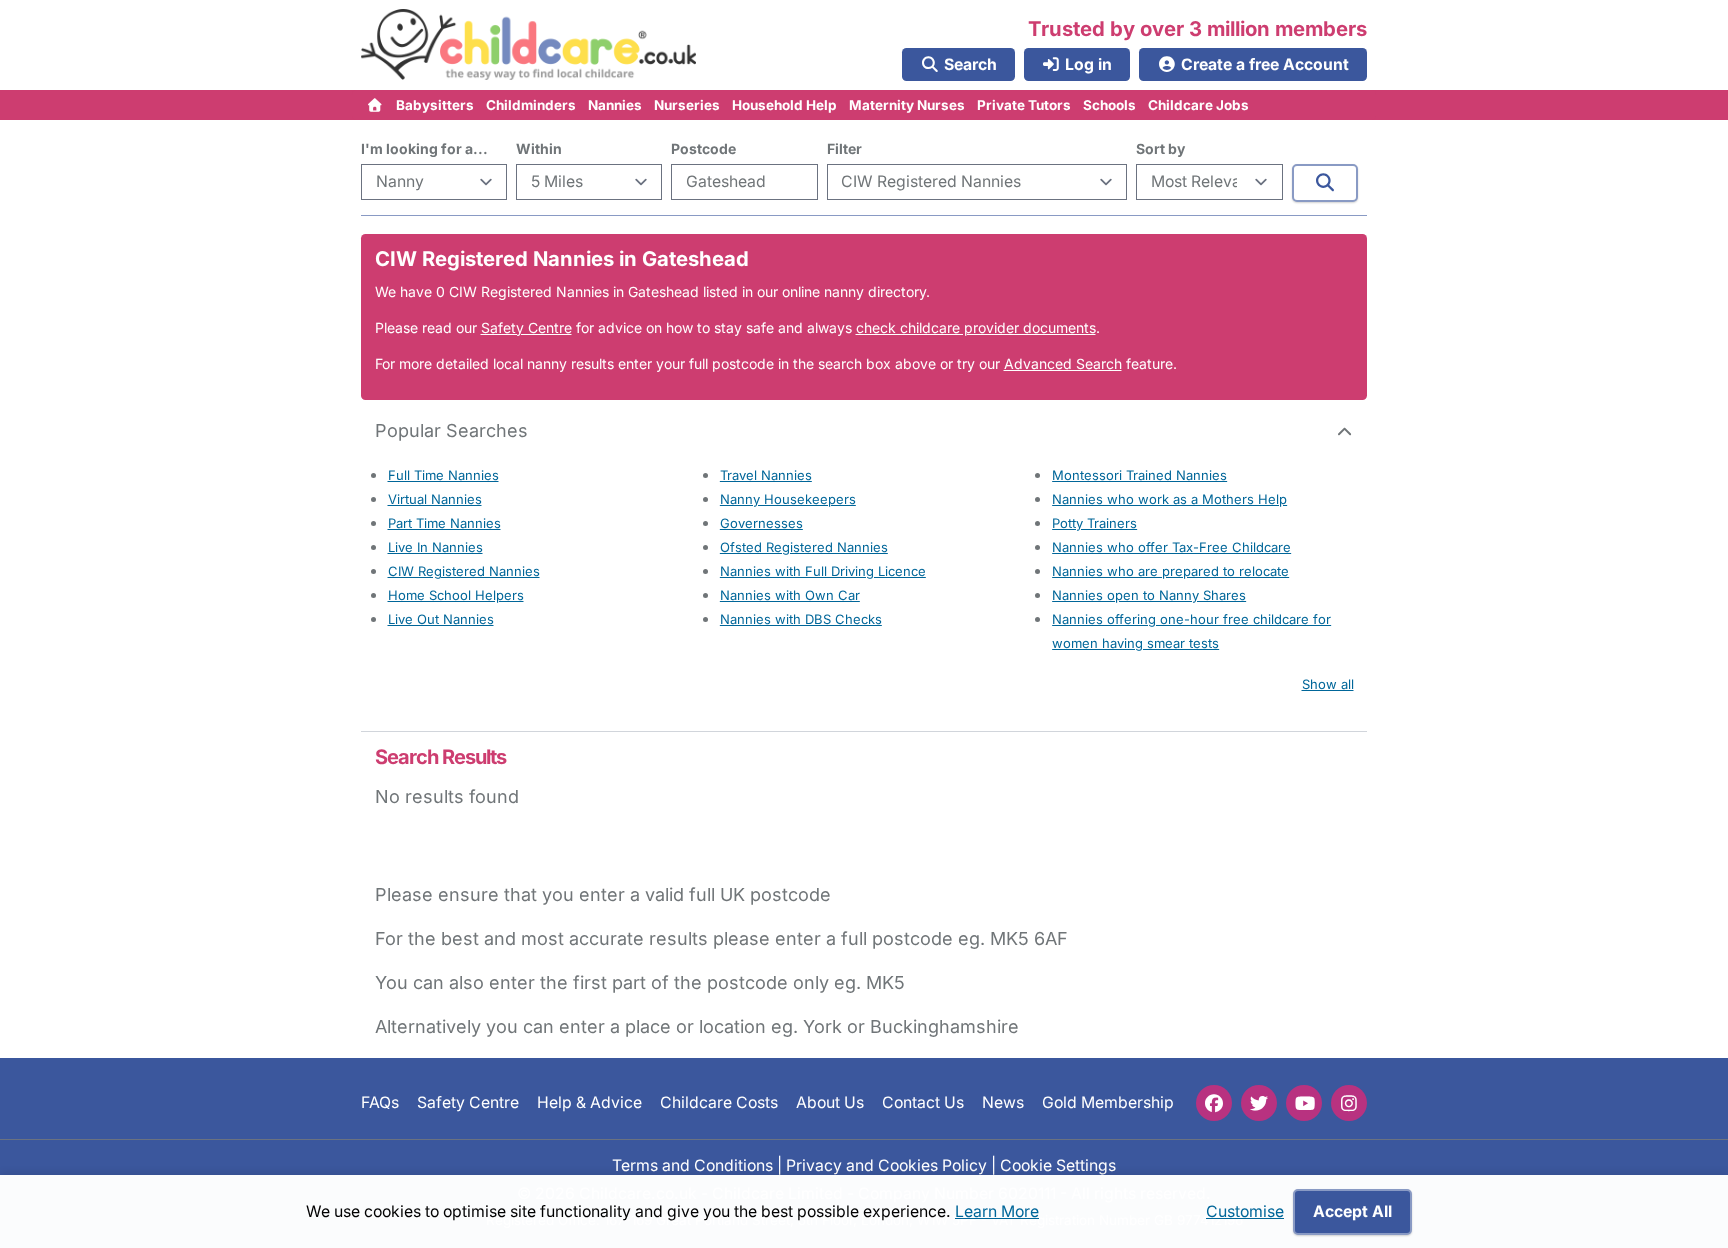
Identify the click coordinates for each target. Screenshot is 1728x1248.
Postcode (703, 148)
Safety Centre (526, 327)
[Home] (375, 105)
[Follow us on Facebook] (1214, 1103)
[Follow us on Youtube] (1304, 1103)
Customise (1245, 1211)
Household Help (784, 105)
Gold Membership (1108, 1102)
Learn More (997, 1211)
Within (539, 148)
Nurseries (687, 105)
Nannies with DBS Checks (801, 619)
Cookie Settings (1058, 1164)
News (1003, 1102)
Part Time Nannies (444, 523)
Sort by (1160, 148)
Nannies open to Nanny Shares (1149, 595)
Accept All (1352, 1211)
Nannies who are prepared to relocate (1170, 571)
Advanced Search (1063, 363)
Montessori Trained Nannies (1139, 475)
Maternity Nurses (907, 105)
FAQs (380, 1102)
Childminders (531, 105)
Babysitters (435, 105)
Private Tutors (1024, 105)
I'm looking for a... (424, 148)
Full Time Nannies (443, 475)
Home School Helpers (456, 595)
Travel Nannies (766, 475)
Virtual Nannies (435, 499)
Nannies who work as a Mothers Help (1169, 499)
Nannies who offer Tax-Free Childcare (1171, 547)
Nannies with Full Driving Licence (823, 571)
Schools (1109, 105)
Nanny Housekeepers (788, 499)
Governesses (761, 523)
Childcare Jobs (1198, 105)
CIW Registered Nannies (464, 571)
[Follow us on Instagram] (1349, 1103)
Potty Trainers (1094, 523)
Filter (844, 148)
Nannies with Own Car (790, 595)
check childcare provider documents (976, 327)
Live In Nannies (435, 547)
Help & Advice (589, 1102)
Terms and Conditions (692, 1164)
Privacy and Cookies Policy (886, 1164)
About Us (830, 1102)
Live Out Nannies (441, 619)
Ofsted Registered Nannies (804, 547)
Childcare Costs (719, 1102)
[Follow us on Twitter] (1259, 1103)
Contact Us (923, 1102)
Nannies (615, 105)
